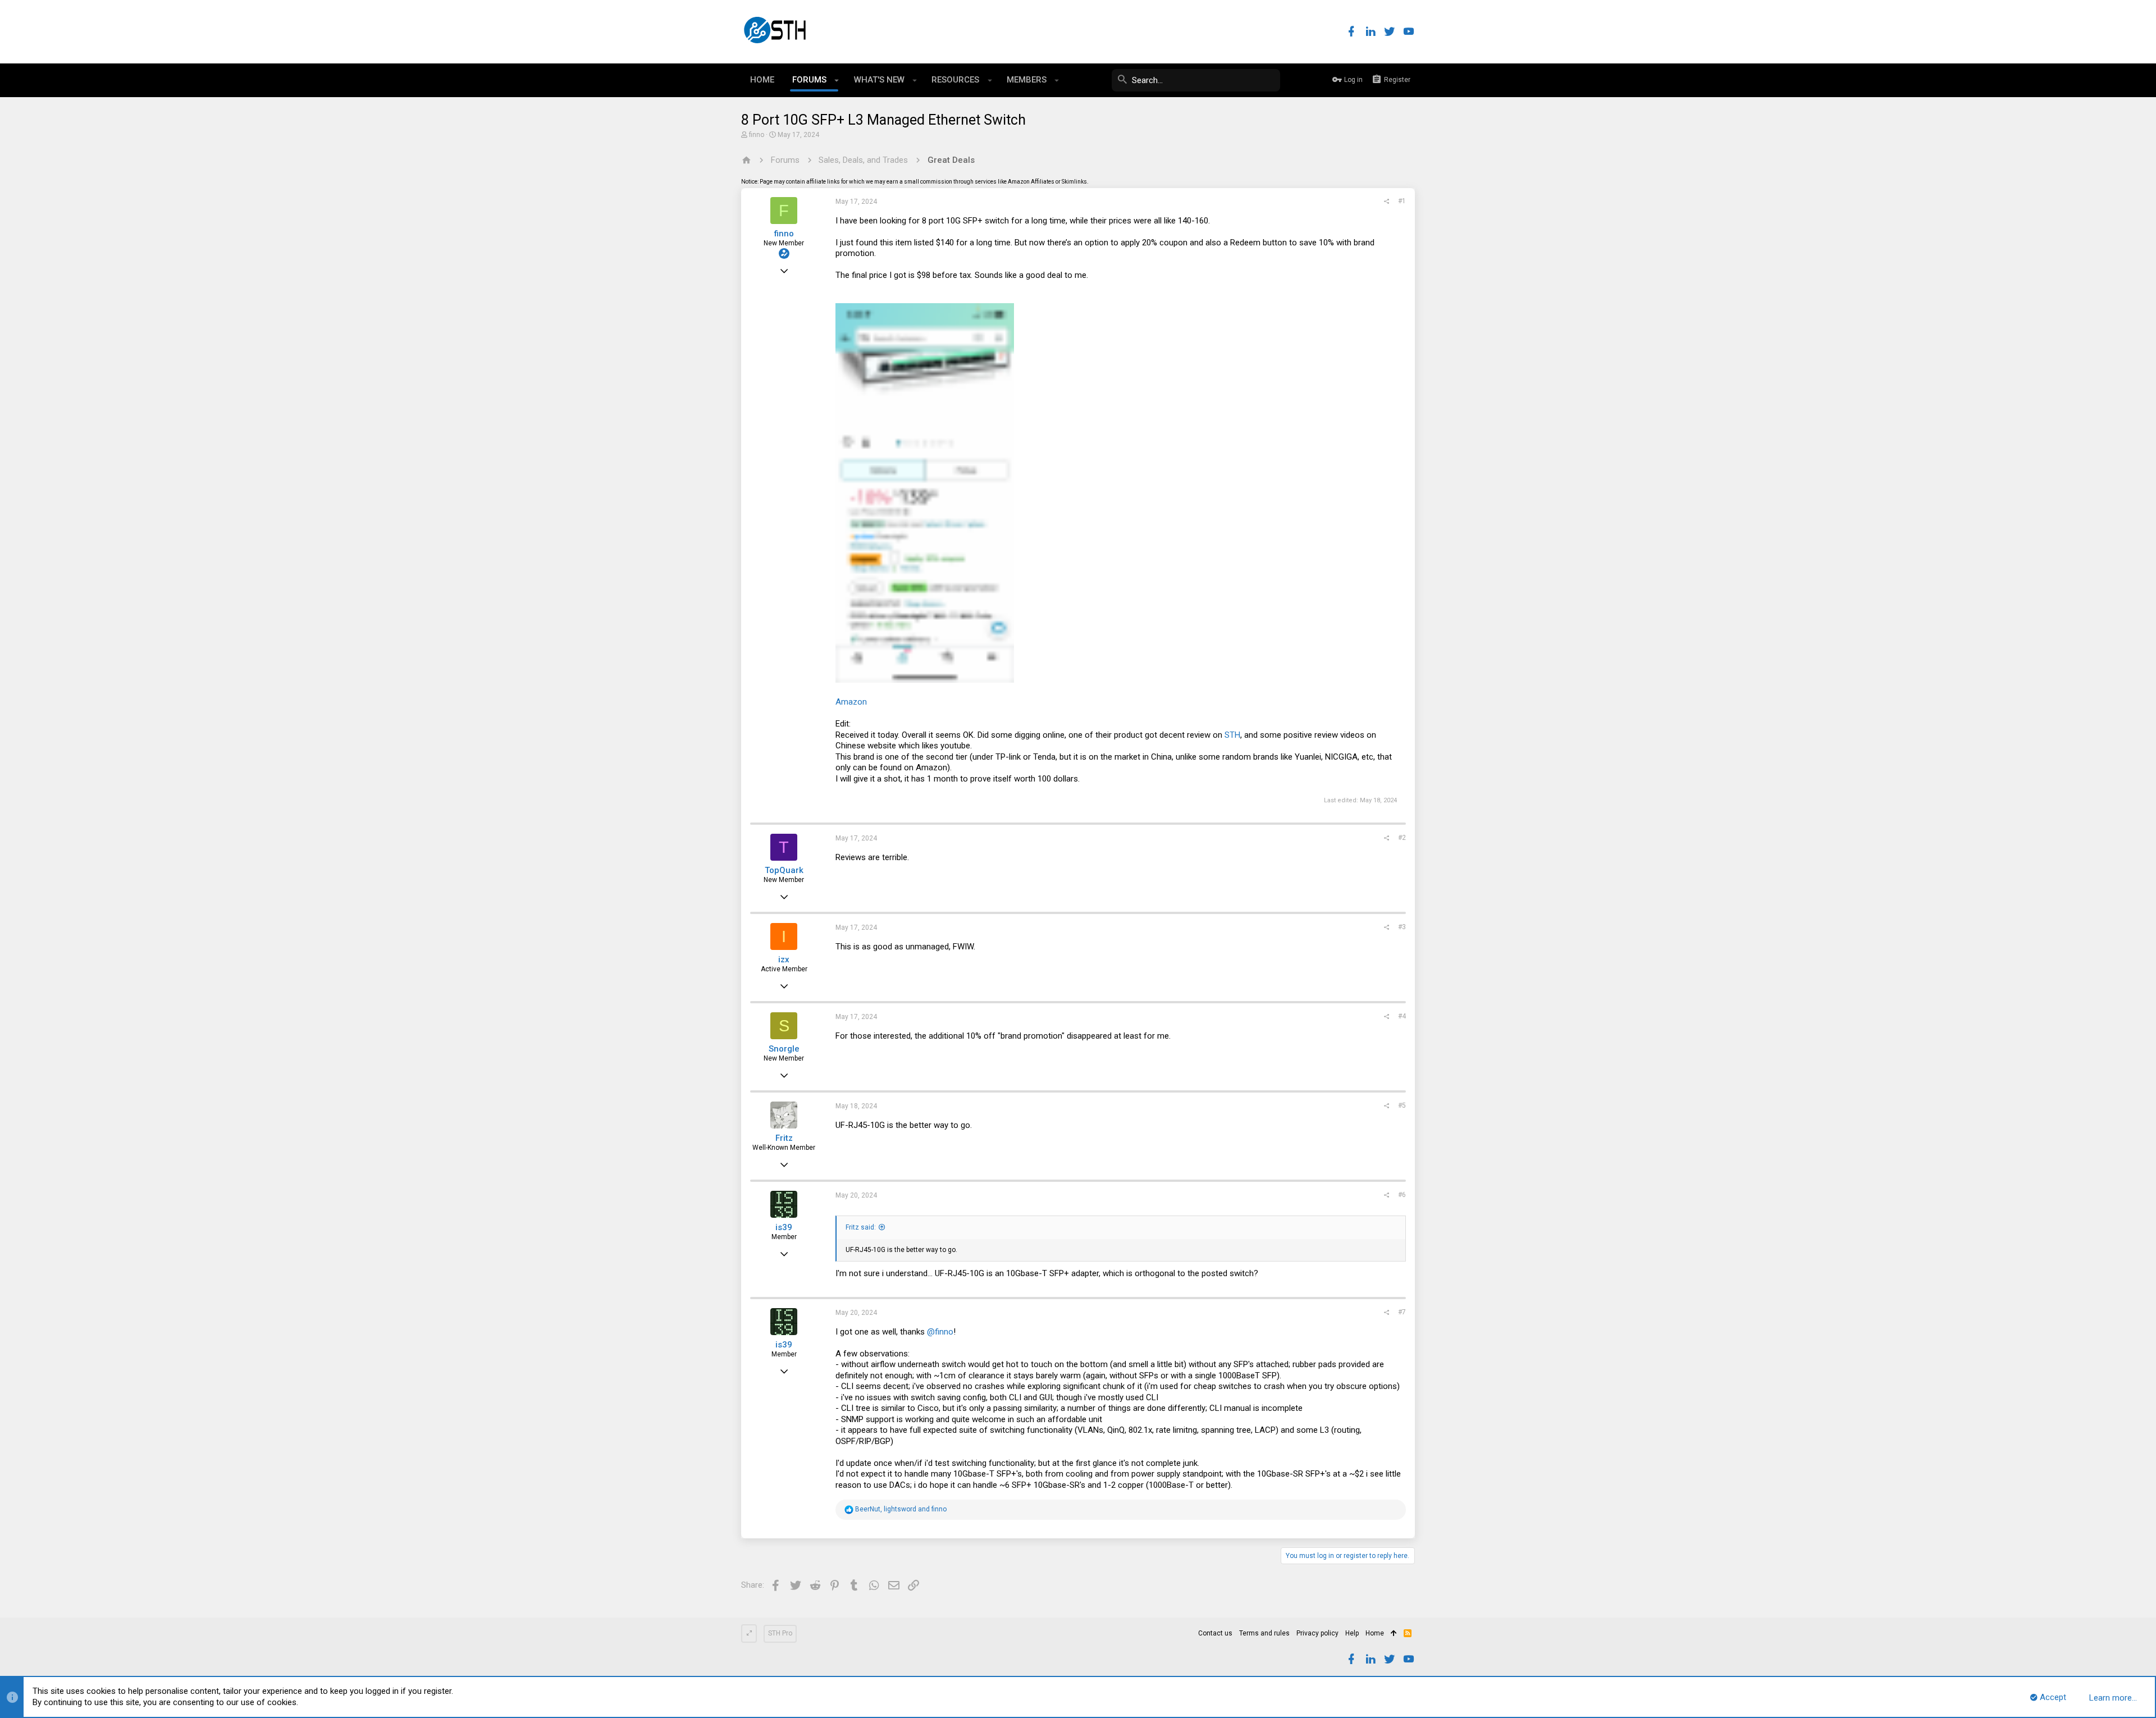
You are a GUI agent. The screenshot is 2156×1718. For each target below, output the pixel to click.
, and (901, 1509)
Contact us (1215, 1633)
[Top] (1394, 1634)
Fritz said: (861, 1227)
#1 (1402, 201)
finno (757, 135)
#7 (1402, 1312)
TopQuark (784, 870)
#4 (1402, 1016)
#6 (1402, 1195)
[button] (837, 80)
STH (1232, 735)
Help (1352, 1633)
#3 (1402, 927)
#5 (1402, 1105)
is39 (784, 1227)
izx (784, 959)
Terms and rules (1264, 1633)
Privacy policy (1317, 1633)
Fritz (784, 1138)
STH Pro (780, 1633)
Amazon (851, 702)
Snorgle (784, 1049)
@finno (940, 1332)
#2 (1402, 838)
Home (1375, 1633)
